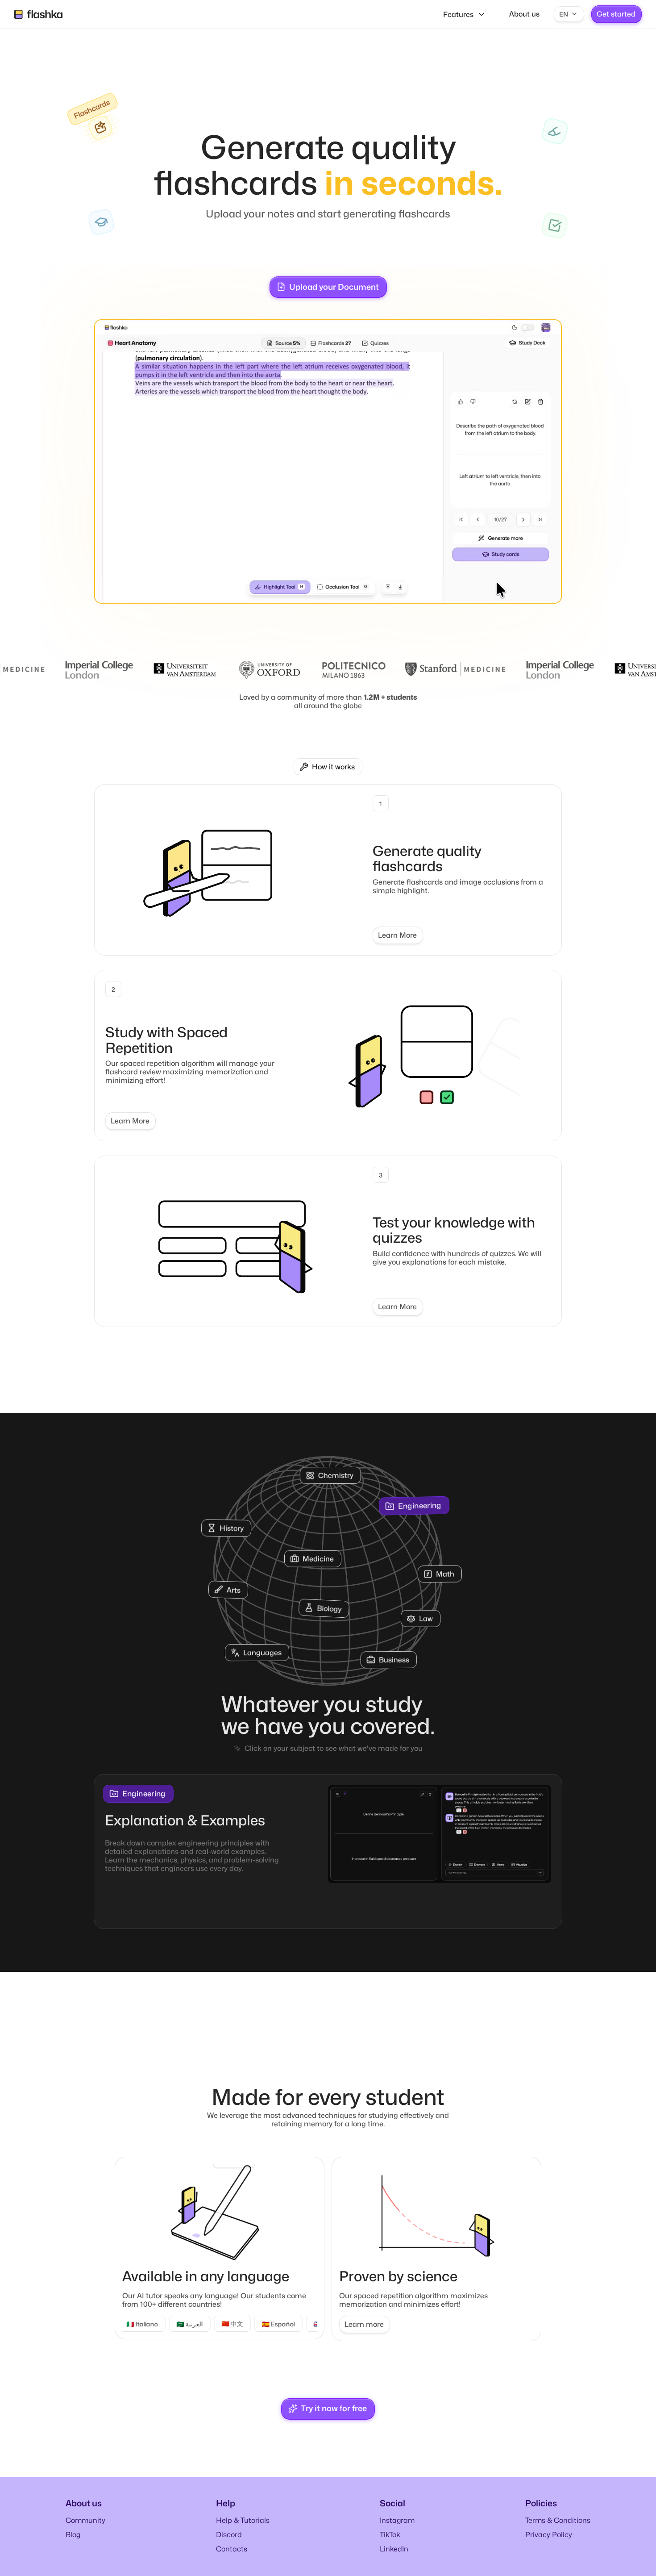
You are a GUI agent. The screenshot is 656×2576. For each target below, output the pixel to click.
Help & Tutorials (243, 2530)
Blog (73, 2545)
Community (85, 2530)
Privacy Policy (549, 2545)
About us (524, 14)
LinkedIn (394, 2559)
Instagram (397, 2530)
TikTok (390, 2545)
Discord (229, 2545)
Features (458, 15)
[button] (569, 14)
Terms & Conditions (558, 2530)
